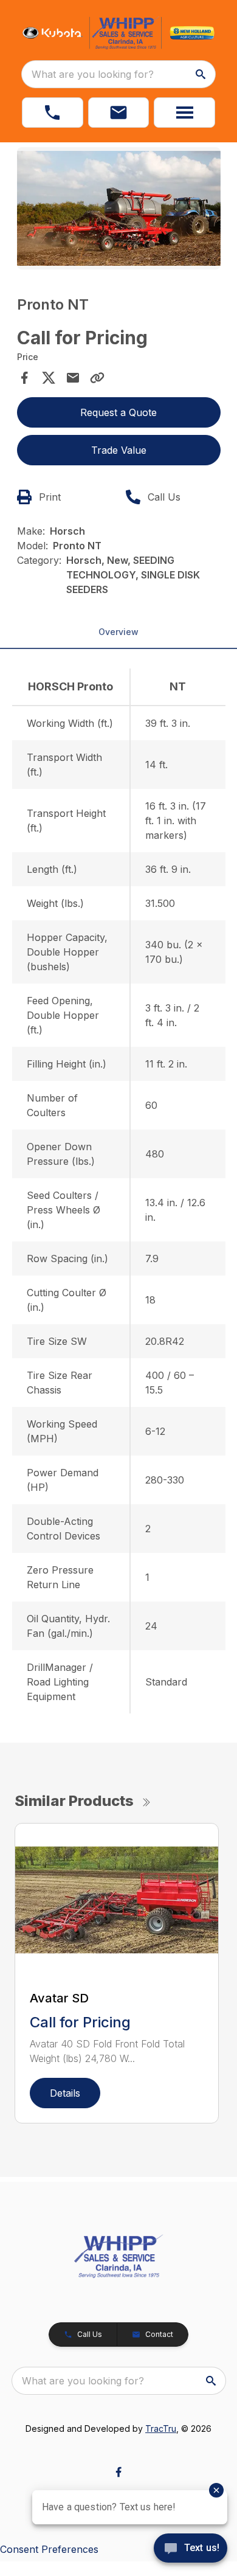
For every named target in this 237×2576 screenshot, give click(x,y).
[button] (53, 113)
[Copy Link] (97, 378)
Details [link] (65, 2093)
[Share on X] (49, 378)
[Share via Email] (73, 378)
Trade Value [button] (119, 450)
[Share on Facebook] (24, 378)
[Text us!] (191, 2549)
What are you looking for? (93, 74)
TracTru (161, 2428)
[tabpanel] (119, 210)
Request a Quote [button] (118, 412)
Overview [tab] (118, 632)
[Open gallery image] (119, 208)
